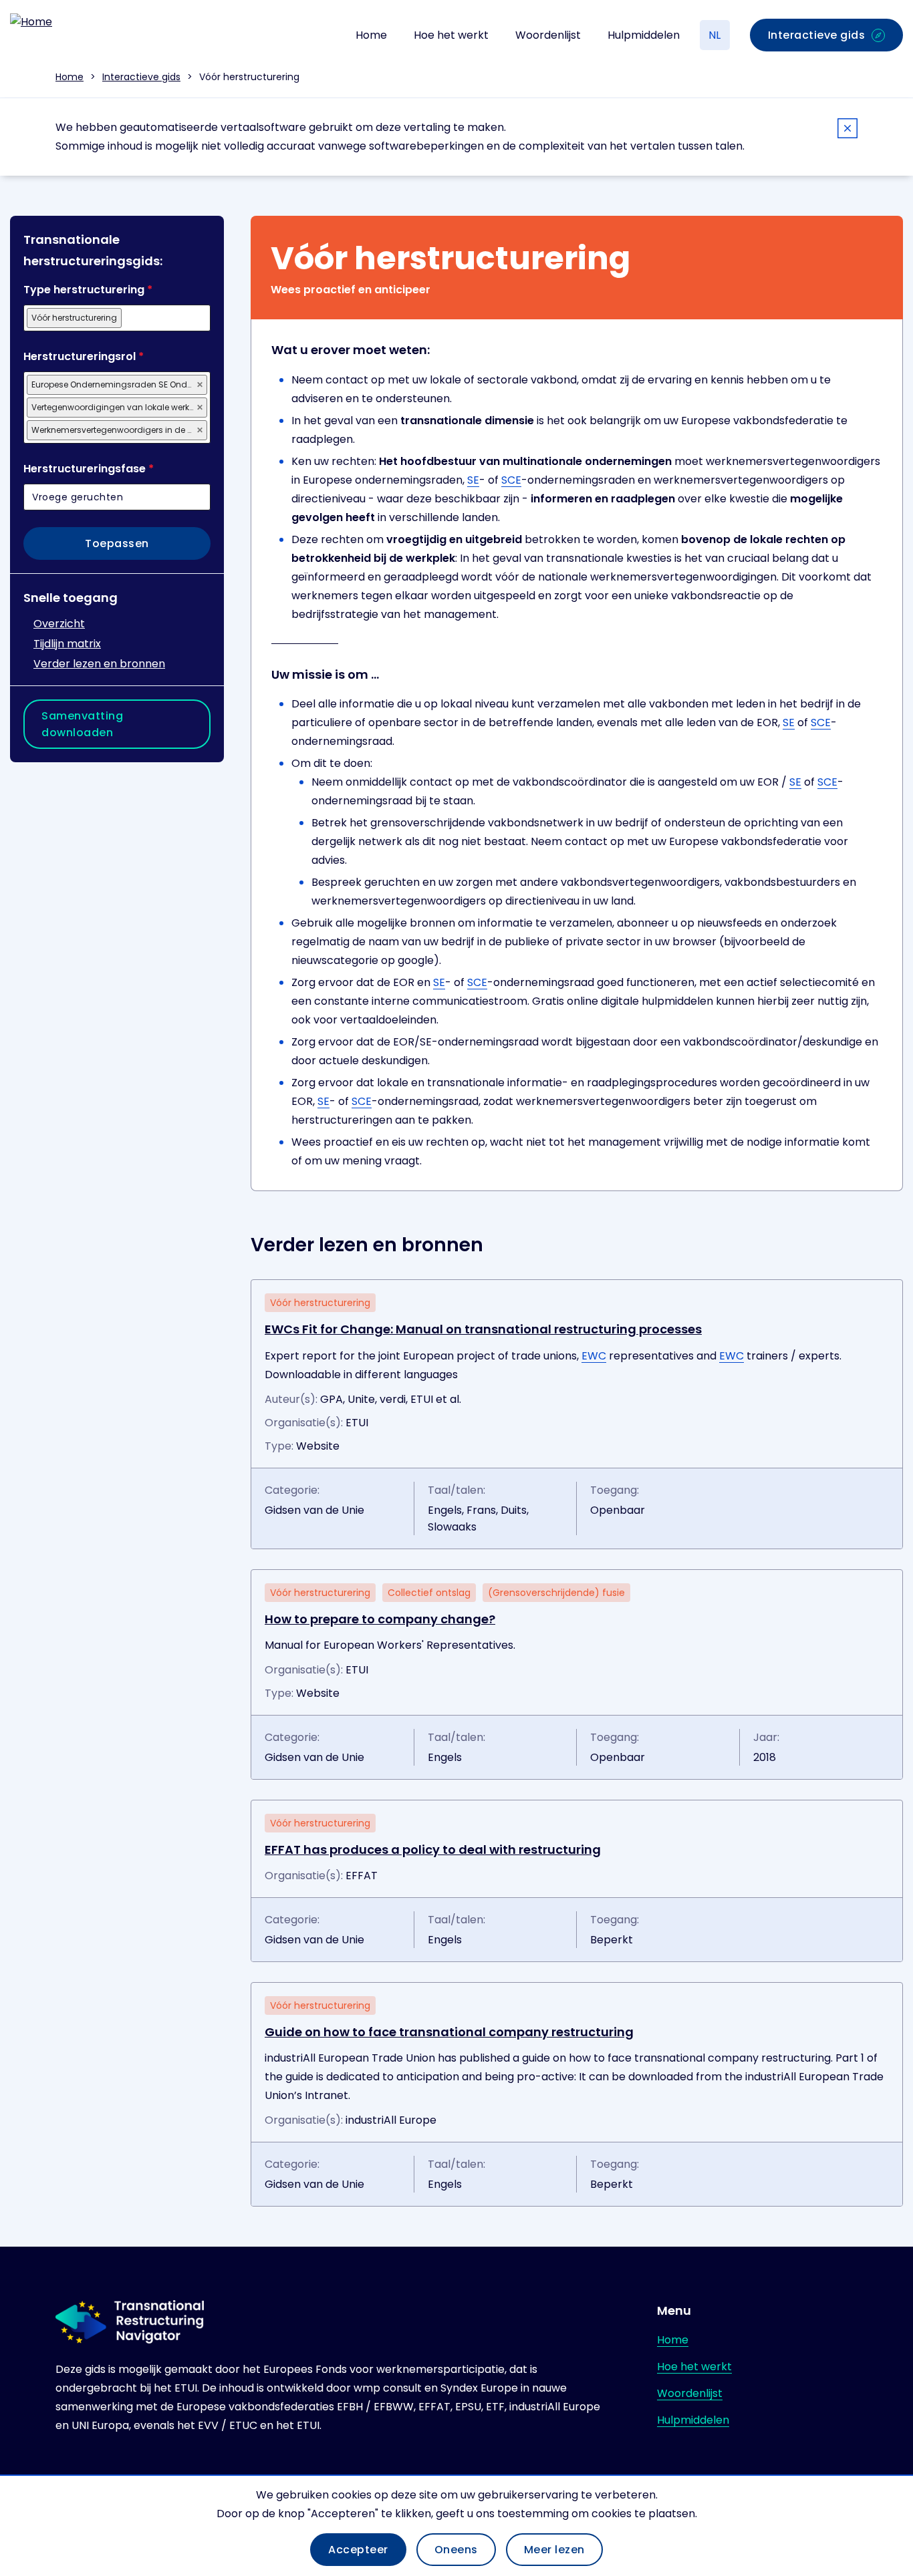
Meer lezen (554, 2550)
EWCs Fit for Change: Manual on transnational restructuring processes (483, 1329)
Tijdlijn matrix (67, 644)
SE (473, 480)
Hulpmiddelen (644, 35)
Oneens (456, 2550)
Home (371, 35)
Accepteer (358, 2550)
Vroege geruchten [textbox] (78, 497)
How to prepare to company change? (380, 1619)
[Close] (847, 131)
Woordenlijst (548, 35)
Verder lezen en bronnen (99, 664)
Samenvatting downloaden (82, 724)
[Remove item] (200, 385)
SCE (511, 480)
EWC (594, 1356)
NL (714, 35)
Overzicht (59, 624)
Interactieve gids (141, 77)
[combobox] (117, 318)
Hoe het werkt (451, 35)
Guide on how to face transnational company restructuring (449, 2032)
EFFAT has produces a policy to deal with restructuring (433, 1849)
